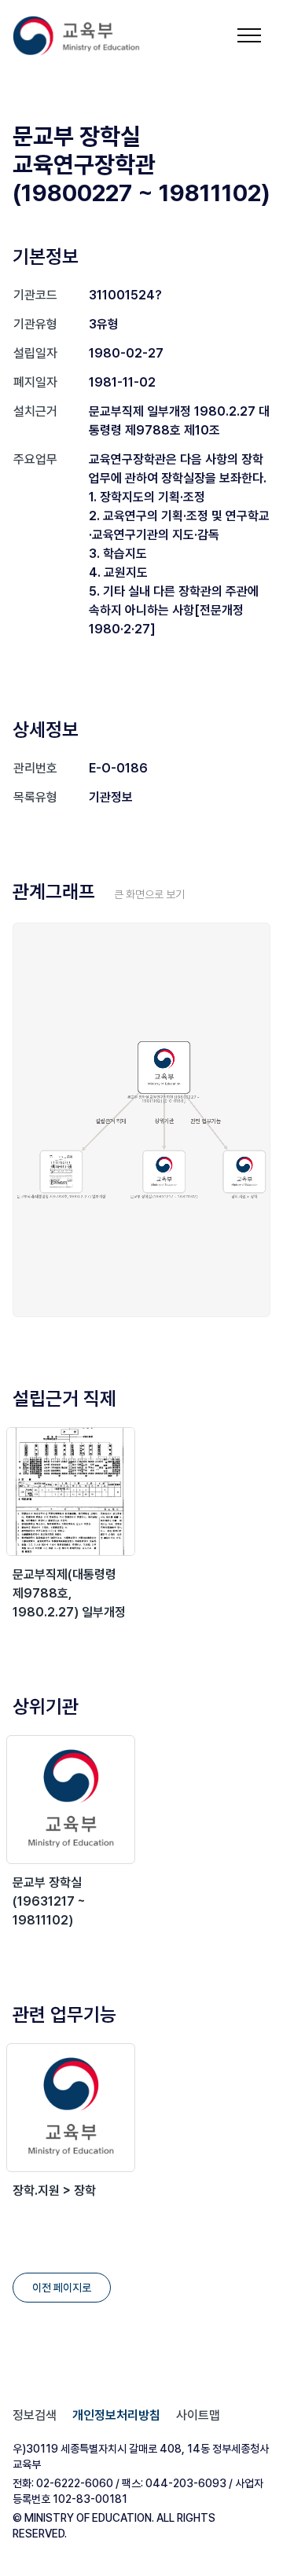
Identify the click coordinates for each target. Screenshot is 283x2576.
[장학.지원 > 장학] (71, 2108)
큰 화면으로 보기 (149, 894)
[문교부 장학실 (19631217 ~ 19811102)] (71, 1800)
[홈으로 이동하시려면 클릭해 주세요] (86, 36)
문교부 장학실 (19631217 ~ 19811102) (49, 1901)
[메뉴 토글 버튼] (249, 35)
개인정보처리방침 (116, 2415)
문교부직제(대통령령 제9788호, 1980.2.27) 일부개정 (69, 1593)
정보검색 (35, 2415)
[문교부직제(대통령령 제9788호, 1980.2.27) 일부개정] (71, 1492)
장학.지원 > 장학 (54, 2191)
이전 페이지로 (62, 2288)
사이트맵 (198, 2415)
